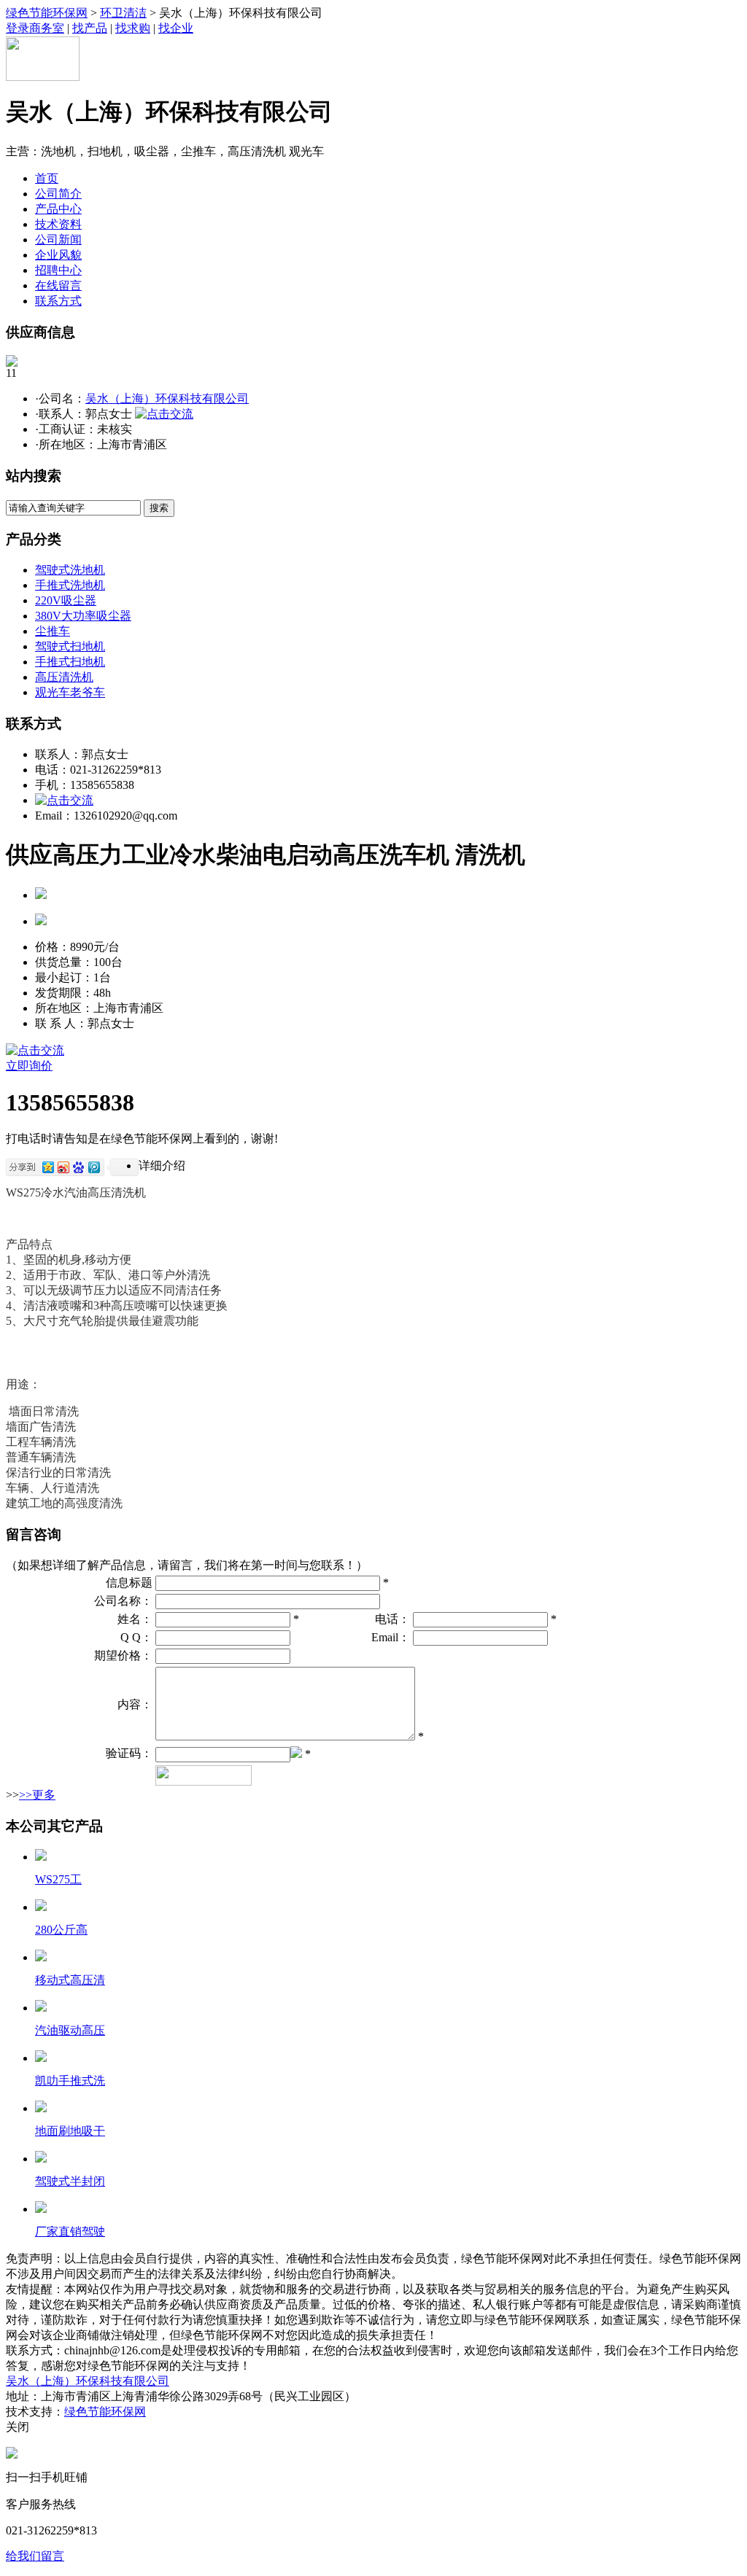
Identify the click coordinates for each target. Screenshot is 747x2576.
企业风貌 (58, 255)
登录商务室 (35, 28)
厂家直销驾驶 (70, 2231)
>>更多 (37, 1795)
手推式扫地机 (70, 662)
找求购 (133, 28)
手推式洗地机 (70, 585)
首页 (47, 178)
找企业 (176, 28)
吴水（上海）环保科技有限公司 (167, 398)
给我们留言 (35, 2556)
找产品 (90, 28)
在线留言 (58, 285)
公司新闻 (58, 240)
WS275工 (58, 1879)
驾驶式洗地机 (70, 570)
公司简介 (58, 194)
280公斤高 (61, 1930)
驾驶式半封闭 (70, 2181)
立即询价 (29, 1066)
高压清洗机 (64, 677)
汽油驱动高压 (70, 2030)
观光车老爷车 (70, 692)
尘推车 (53, 631)
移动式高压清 (70, 1980)
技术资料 (58, 224)
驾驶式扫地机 (70, 646)
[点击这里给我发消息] (12, 2455)
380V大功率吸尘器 (83, 616)
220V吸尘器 (66, 600)
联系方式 (58, 301)
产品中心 (58, 209)
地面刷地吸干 (70, 2131)
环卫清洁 (123, 13)
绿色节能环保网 (47, 13)
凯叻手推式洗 (70, 2081)
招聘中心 (58, 270)
